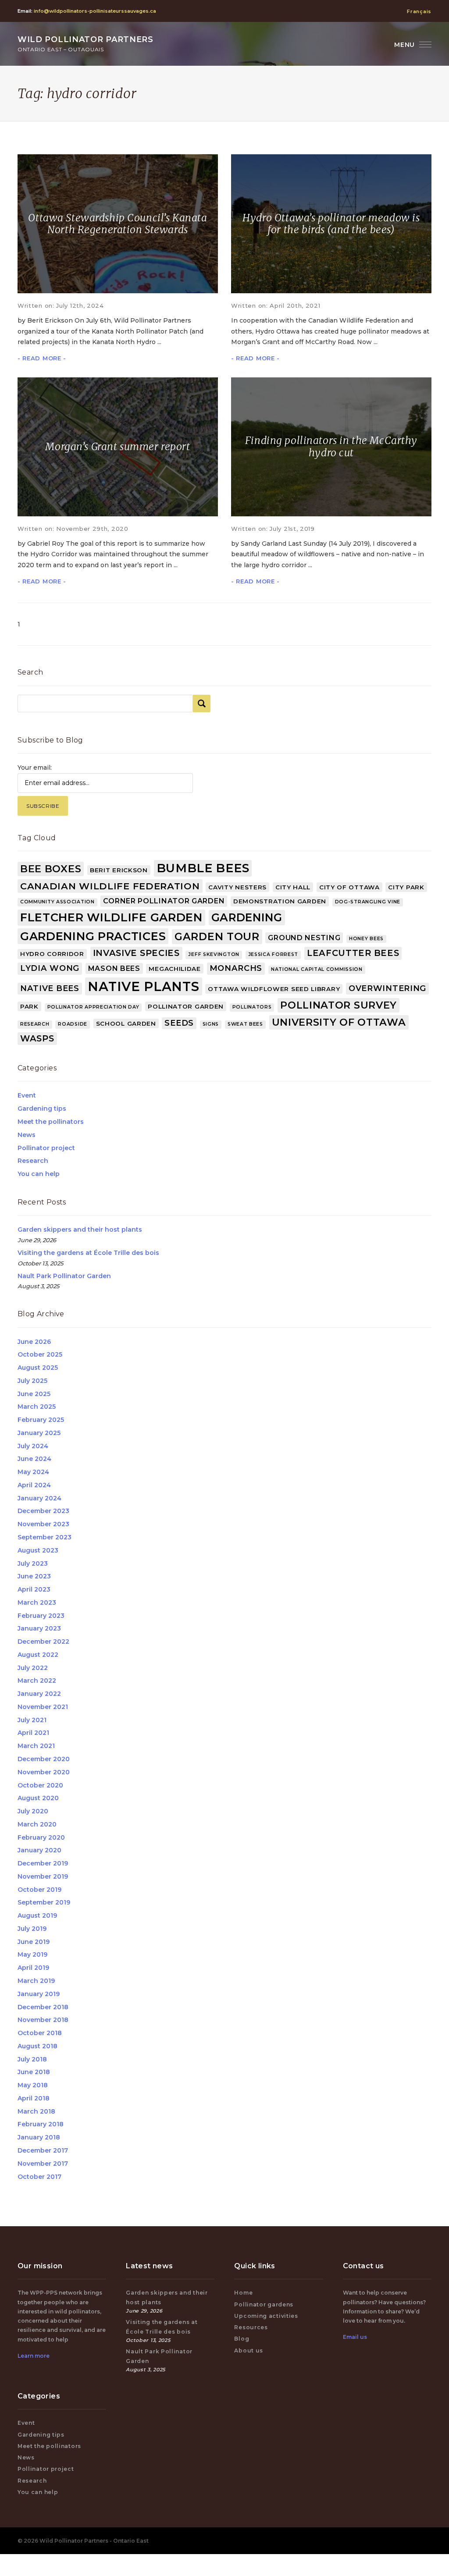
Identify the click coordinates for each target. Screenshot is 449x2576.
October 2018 (40, 2033)
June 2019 (34, 1942)
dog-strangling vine (368, 902)
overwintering (387, 988)
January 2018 (39, 2137)
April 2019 (33, 1968)
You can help (39, 1174)
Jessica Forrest (273, 954)
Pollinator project (46, 1148)
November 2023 (43, 1524)
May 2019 (32, 1954)
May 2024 (33, 1472)
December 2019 (43, 1863)
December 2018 (43, 2007)
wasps (37, 1038)
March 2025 (37, 1407)
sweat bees (245, 1024)
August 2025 (38, 1368)
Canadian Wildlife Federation (110, 886)
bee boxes (51, 869)
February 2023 (41, 1616)
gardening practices (93, 936)
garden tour (217, 936)
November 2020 (44, 1772)
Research (33, 1161)
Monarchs (236, 968)
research (35, 1024)
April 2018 (34, 2098)
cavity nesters (237, 887)
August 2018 (37, 2046)
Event (27, 1095)
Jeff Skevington (214, 954)
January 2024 (39, 1498)
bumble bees (203, 868)
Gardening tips (42, 1109)
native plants (143, 986)
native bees (50, 988)
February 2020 (41, 1837)
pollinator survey (339, 1005)
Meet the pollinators (51, 1122)
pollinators (252, 1007)
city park (406, 887)
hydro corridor (52, 954)
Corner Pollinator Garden (164, 901)
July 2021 (32, 1720)
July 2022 (33, 1668)
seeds (179, 1023)
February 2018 (41, 2124)
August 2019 (37, 1915)
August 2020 (38, 1798)
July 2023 (33, 1563)
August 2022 (38, 1655)
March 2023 (37, 1602)
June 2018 (34, 2072)
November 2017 (43, 2164)
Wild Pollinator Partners (86, 44)
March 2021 (36, 1746)
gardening (247, 917)
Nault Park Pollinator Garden (64, 1276)
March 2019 (36, 1981)
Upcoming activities (266, 2316)
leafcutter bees (353, 953)
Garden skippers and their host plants (80, 1229)
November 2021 (43, 1707)
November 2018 (43, 2020)
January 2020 (39, 1850)
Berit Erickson (119, 870)
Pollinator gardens (264, 2304)
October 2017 (39, 2177)
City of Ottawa (349, 887)
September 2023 (45, 1537)
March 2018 (36, 2111)
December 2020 (44, 1759)
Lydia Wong (50, 968)
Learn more (34, 2356)
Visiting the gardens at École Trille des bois (88, 1253)
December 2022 (43, 1642)
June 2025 (34, 1394)
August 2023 (38, 1550)
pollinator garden (186, 1006)
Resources (251, 2327)
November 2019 (43, 1876)
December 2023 (43, 1511)
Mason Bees (114, 968)
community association (57, 902)
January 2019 (39, 1994)
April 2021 (33, 1733)
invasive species (136, 953)
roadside (73, 1024)
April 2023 (34, 1589)
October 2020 (40, 1785)
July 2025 (32, 1381)
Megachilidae (175, 969)
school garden (126, 1023)
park (29, 1006)
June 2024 (34, 1459)
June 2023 (34, 1576)
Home (243, 2293)
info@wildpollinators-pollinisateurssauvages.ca (95, 11)
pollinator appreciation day (93, 1007)
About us (249, 2350)
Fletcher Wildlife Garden (111, 917)
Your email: (35, 767)
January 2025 (39, 1433)
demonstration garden (280, 901)
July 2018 (32, 2059)
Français (419, 11)
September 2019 (44, 1902)
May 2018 (33, 2085)
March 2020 (37, 1824)
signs (211, 1024)
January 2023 (39, 1628)
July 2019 (32, 1929)
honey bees (366, 939)
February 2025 (41, 1420)
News (27, 1135)
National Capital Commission (317, 969)
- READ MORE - (42, 358)
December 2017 (43, 2150)
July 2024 (33, 1446)
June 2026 (34, 1342)
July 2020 (33, 1811)
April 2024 (34, 1485)
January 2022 (39, 1694)
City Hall (293, 887)
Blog (242, 2339)
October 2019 (39, 1890)
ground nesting (304, 938)
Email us (355, 2337)
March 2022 (37, 1681)
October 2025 (40, 1354)
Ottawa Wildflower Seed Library (274, 989)
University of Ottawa (339, 1022)
